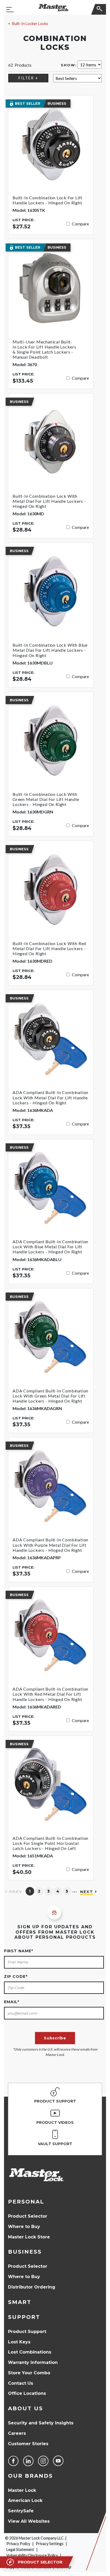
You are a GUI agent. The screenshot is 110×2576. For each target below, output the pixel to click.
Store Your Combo (29, 2373)
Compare (80, 224)
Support (24, 2317)
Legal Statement (20, 2549)
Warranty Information (33, 2362)
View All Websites (29, 2521)
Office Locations (27, 2393)
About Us (25, 2408)
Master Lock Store (29, 2237)
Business (25, 2252)
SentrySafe (21, 2511)
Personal (26, 2202)
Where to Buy (24, 2227)
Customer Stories (28, 2444)
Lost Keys (19, 2342)
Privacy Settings (50, 2544)
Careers (17, 2433)
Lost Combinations (30, 2352)
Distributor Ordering (32, 2287)
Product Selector (28, 2216)
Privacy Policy (18, 2544)
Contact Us (21, 2383)
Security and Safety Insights (41, 2423)
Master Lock (22, 2490)
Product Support (27, 2332)
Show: (69, 65)
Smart (20, 2302)
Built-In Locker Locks (30, 24)
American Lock (25, 2500)
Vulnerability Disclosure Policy (32, 2555)
